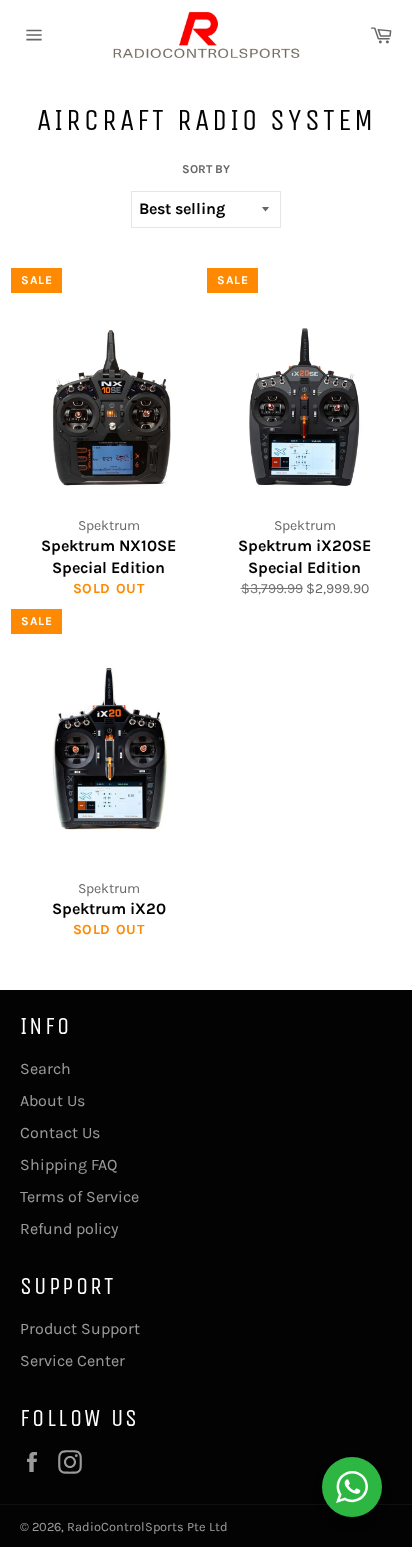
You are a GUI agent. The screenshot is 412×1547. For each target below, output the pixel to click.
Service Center (72, 1360)
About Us (52, 1100)
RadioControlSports (125, 1526)
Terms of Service (79, 1196)
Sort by (206, 169)
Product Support (80, 1328)
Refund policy (69, 1228)
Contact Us (60, 1132)
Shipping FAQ (68, 1164)
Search (45, 1068)
